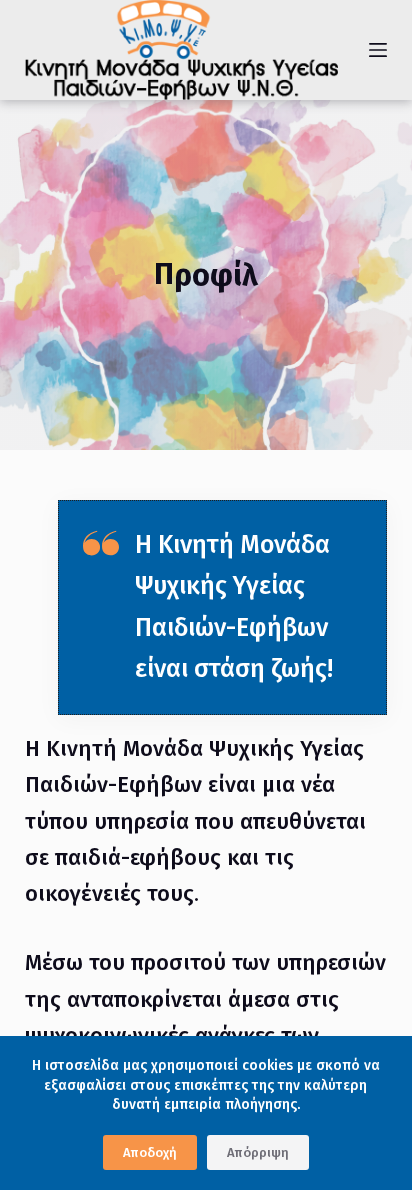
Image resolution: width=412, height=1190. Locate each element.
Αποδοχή (150, 1152)
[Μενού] (378, 50)
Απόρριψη (258, 1152)
